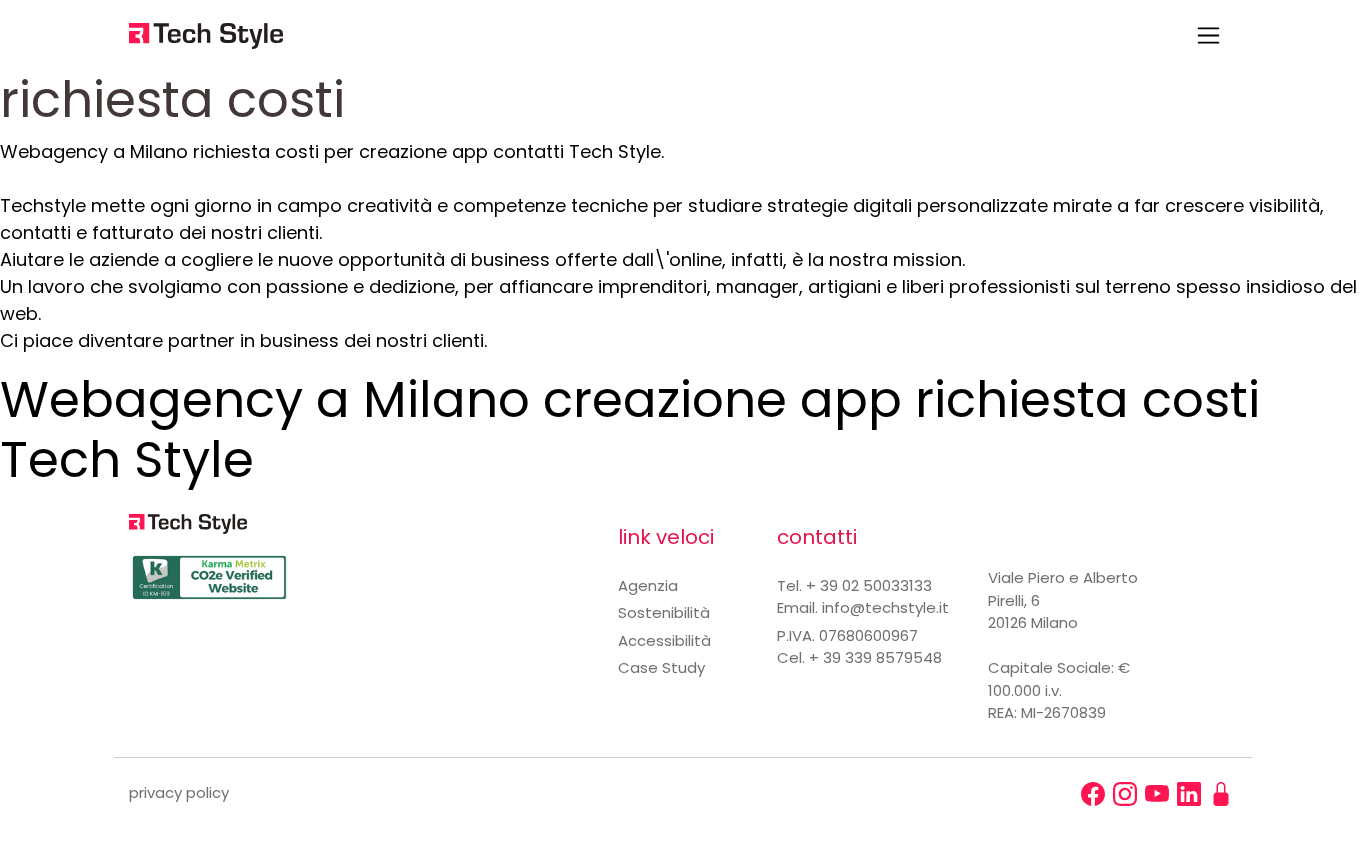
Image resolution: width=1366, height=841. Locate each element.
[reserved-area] (1221, 794)
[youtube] (1157, 794)
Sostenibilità (664, 612)
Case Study (661, 667)
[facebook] (1093, 794)
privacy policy (179, 792)
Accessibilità (664, 640)
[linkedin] (1189, 794)
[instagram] (1125, 794)
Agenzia (648, 585)
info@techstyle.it (885, 607)
